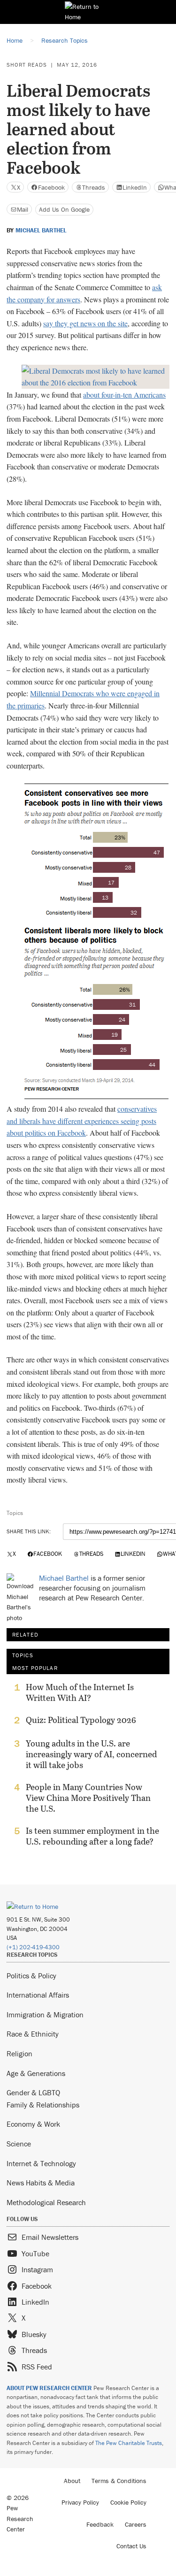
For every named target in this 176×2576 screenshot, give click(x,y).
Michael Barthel (41, 231)
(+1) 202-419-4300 (33, 1947)
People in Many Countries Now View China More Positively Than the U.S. (88, 1798)
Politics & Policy (31, 1976)
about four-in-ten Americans (124, 395)
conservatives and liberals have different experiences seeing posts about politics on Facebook (82, 1121)
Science (19, 2144)
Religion (19, 2053)
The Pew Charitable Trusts (129, 2443)
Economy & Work (33, 2124)
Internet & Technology (41, 2163)
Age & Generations (36, 2073)
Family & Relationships (43, 2105)
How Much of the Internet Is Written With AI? (80, 1692)
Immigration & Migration (45, 2015)
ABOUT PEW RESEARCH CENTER (49, 2388)
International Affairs (38, 1995)
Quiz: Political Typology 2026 (81, 1720)
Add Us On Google (64, 209)
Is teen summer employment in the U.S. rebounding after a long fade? (92, 1836)
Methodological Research (46, 2202)
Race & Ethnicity (33, 2034)
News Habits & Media (41, 2183)
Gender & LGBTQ (33, 2092)
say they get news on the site (85, 323)
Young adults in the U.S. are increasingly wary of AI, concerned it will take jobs (91, 1754)
